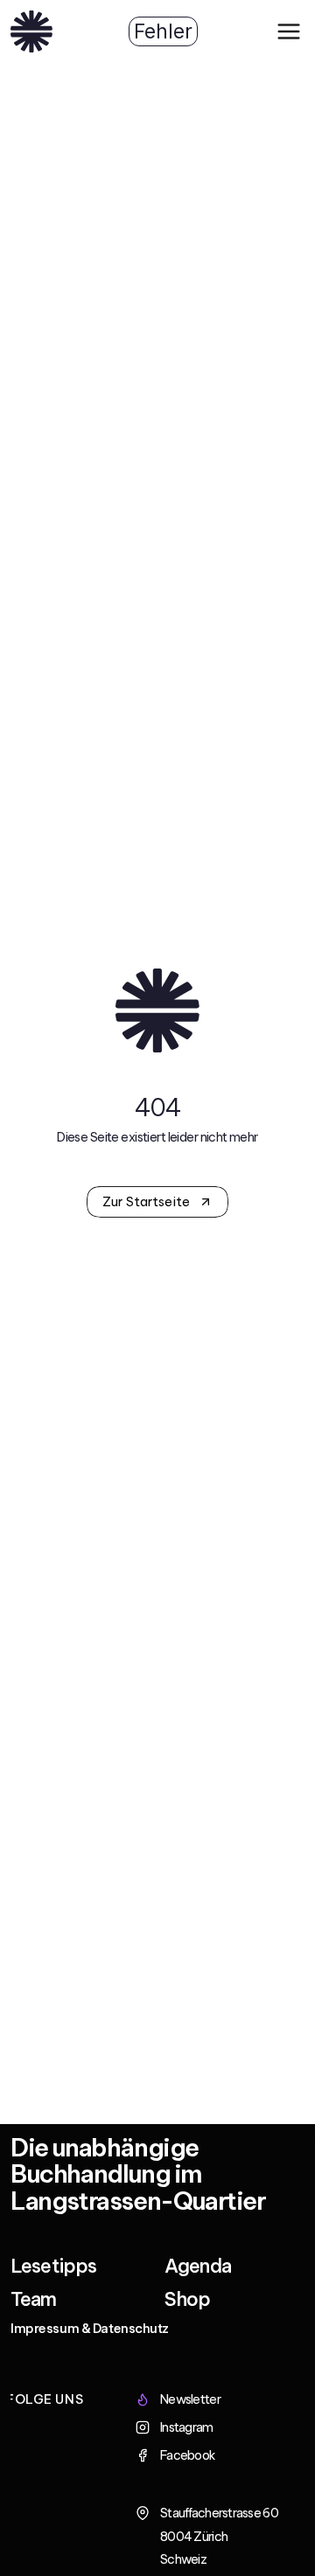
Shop (188, 2299)
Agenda (198, 2266)
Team (34, 2299)
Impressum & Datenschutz (90, 2329)
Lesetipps (53, 2266)
